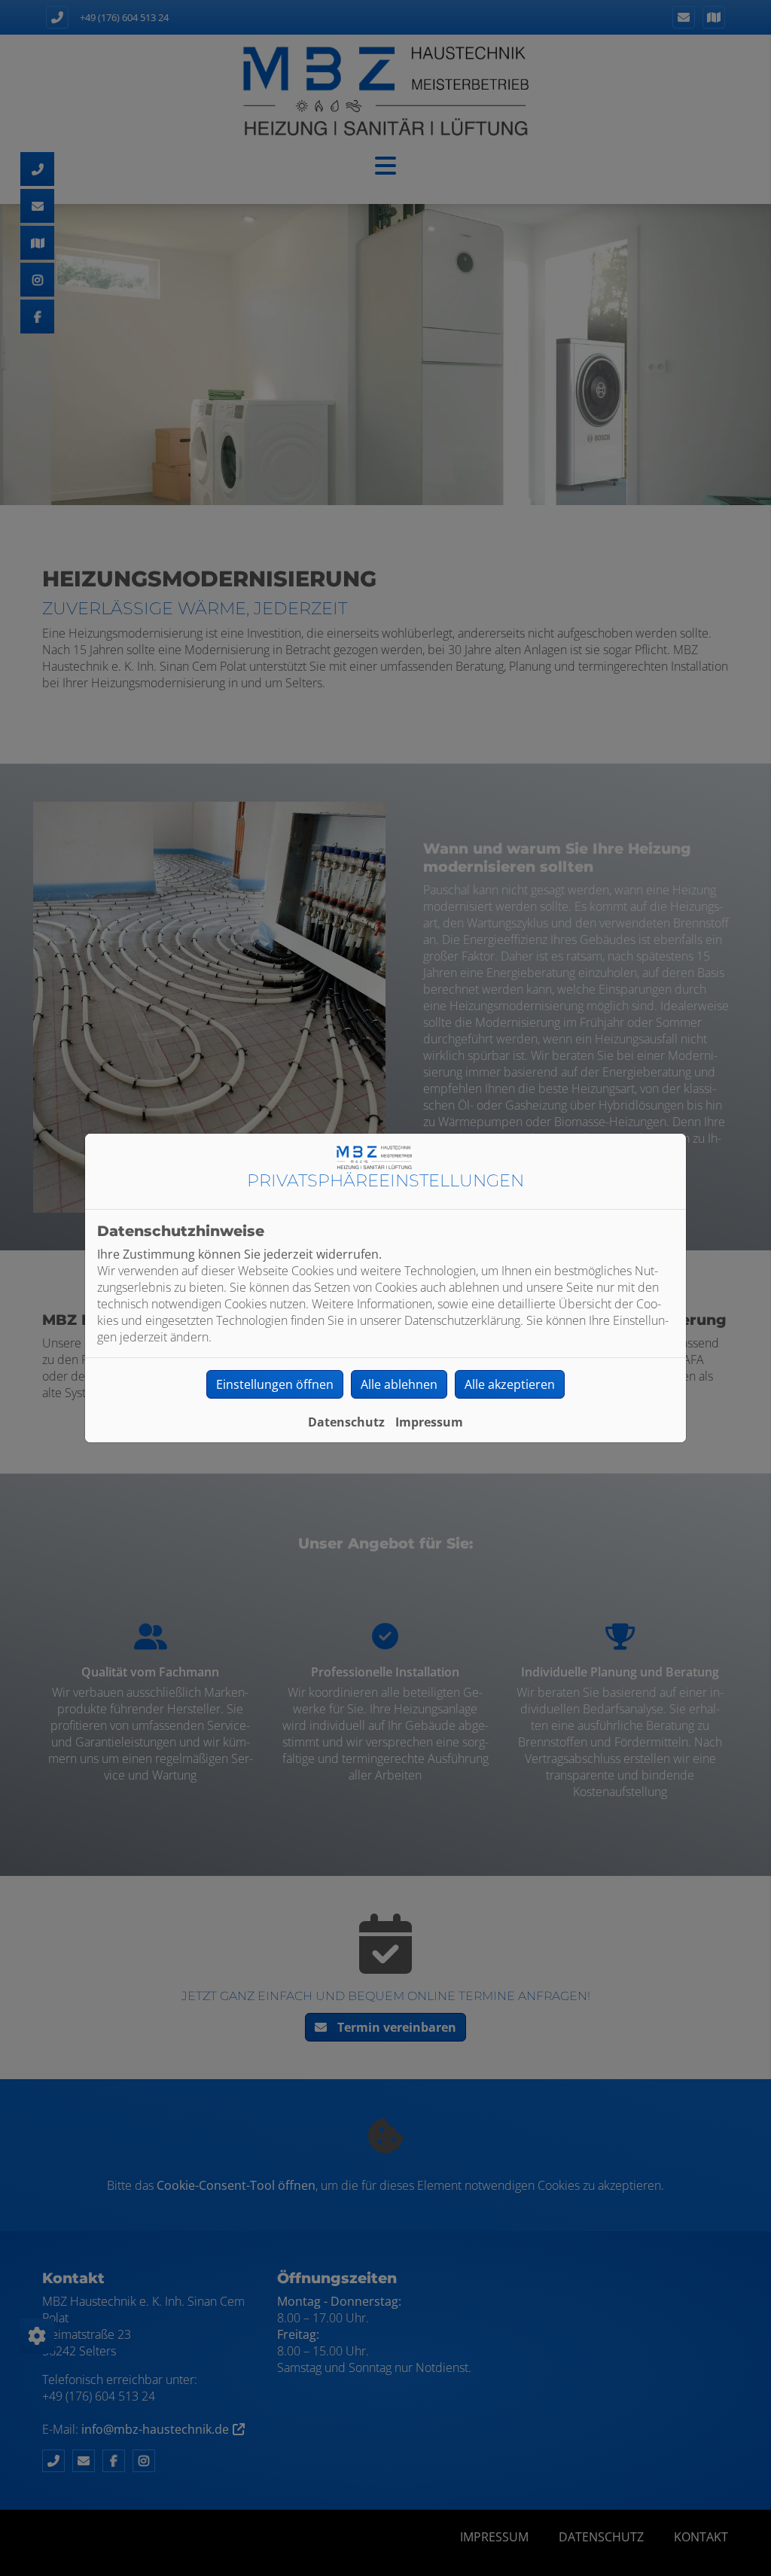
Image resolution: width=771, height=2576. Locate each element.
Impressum (429, 1422)
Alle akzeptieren (510, 1384)
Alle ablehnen (399, 1384)
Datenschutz (346, 1422)
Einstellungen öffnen (275, 1384)
